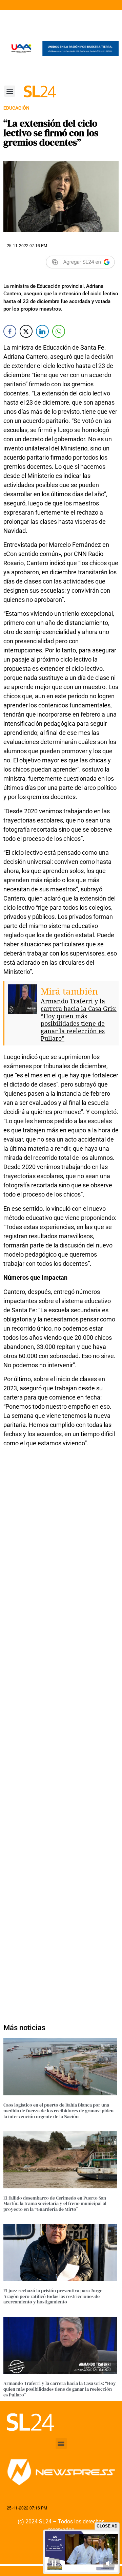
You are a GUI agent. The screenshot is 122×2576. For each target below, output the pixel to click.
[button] (10, 91)
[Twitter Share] (26, 331)
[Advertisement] (61, 1731)
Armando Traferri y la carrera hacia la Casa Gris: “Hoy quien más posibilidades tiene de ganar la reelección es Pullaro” (79, 1020)
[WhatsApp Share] (59, 331)
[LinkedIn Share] (42, 331)
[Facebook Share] (10, 331)
